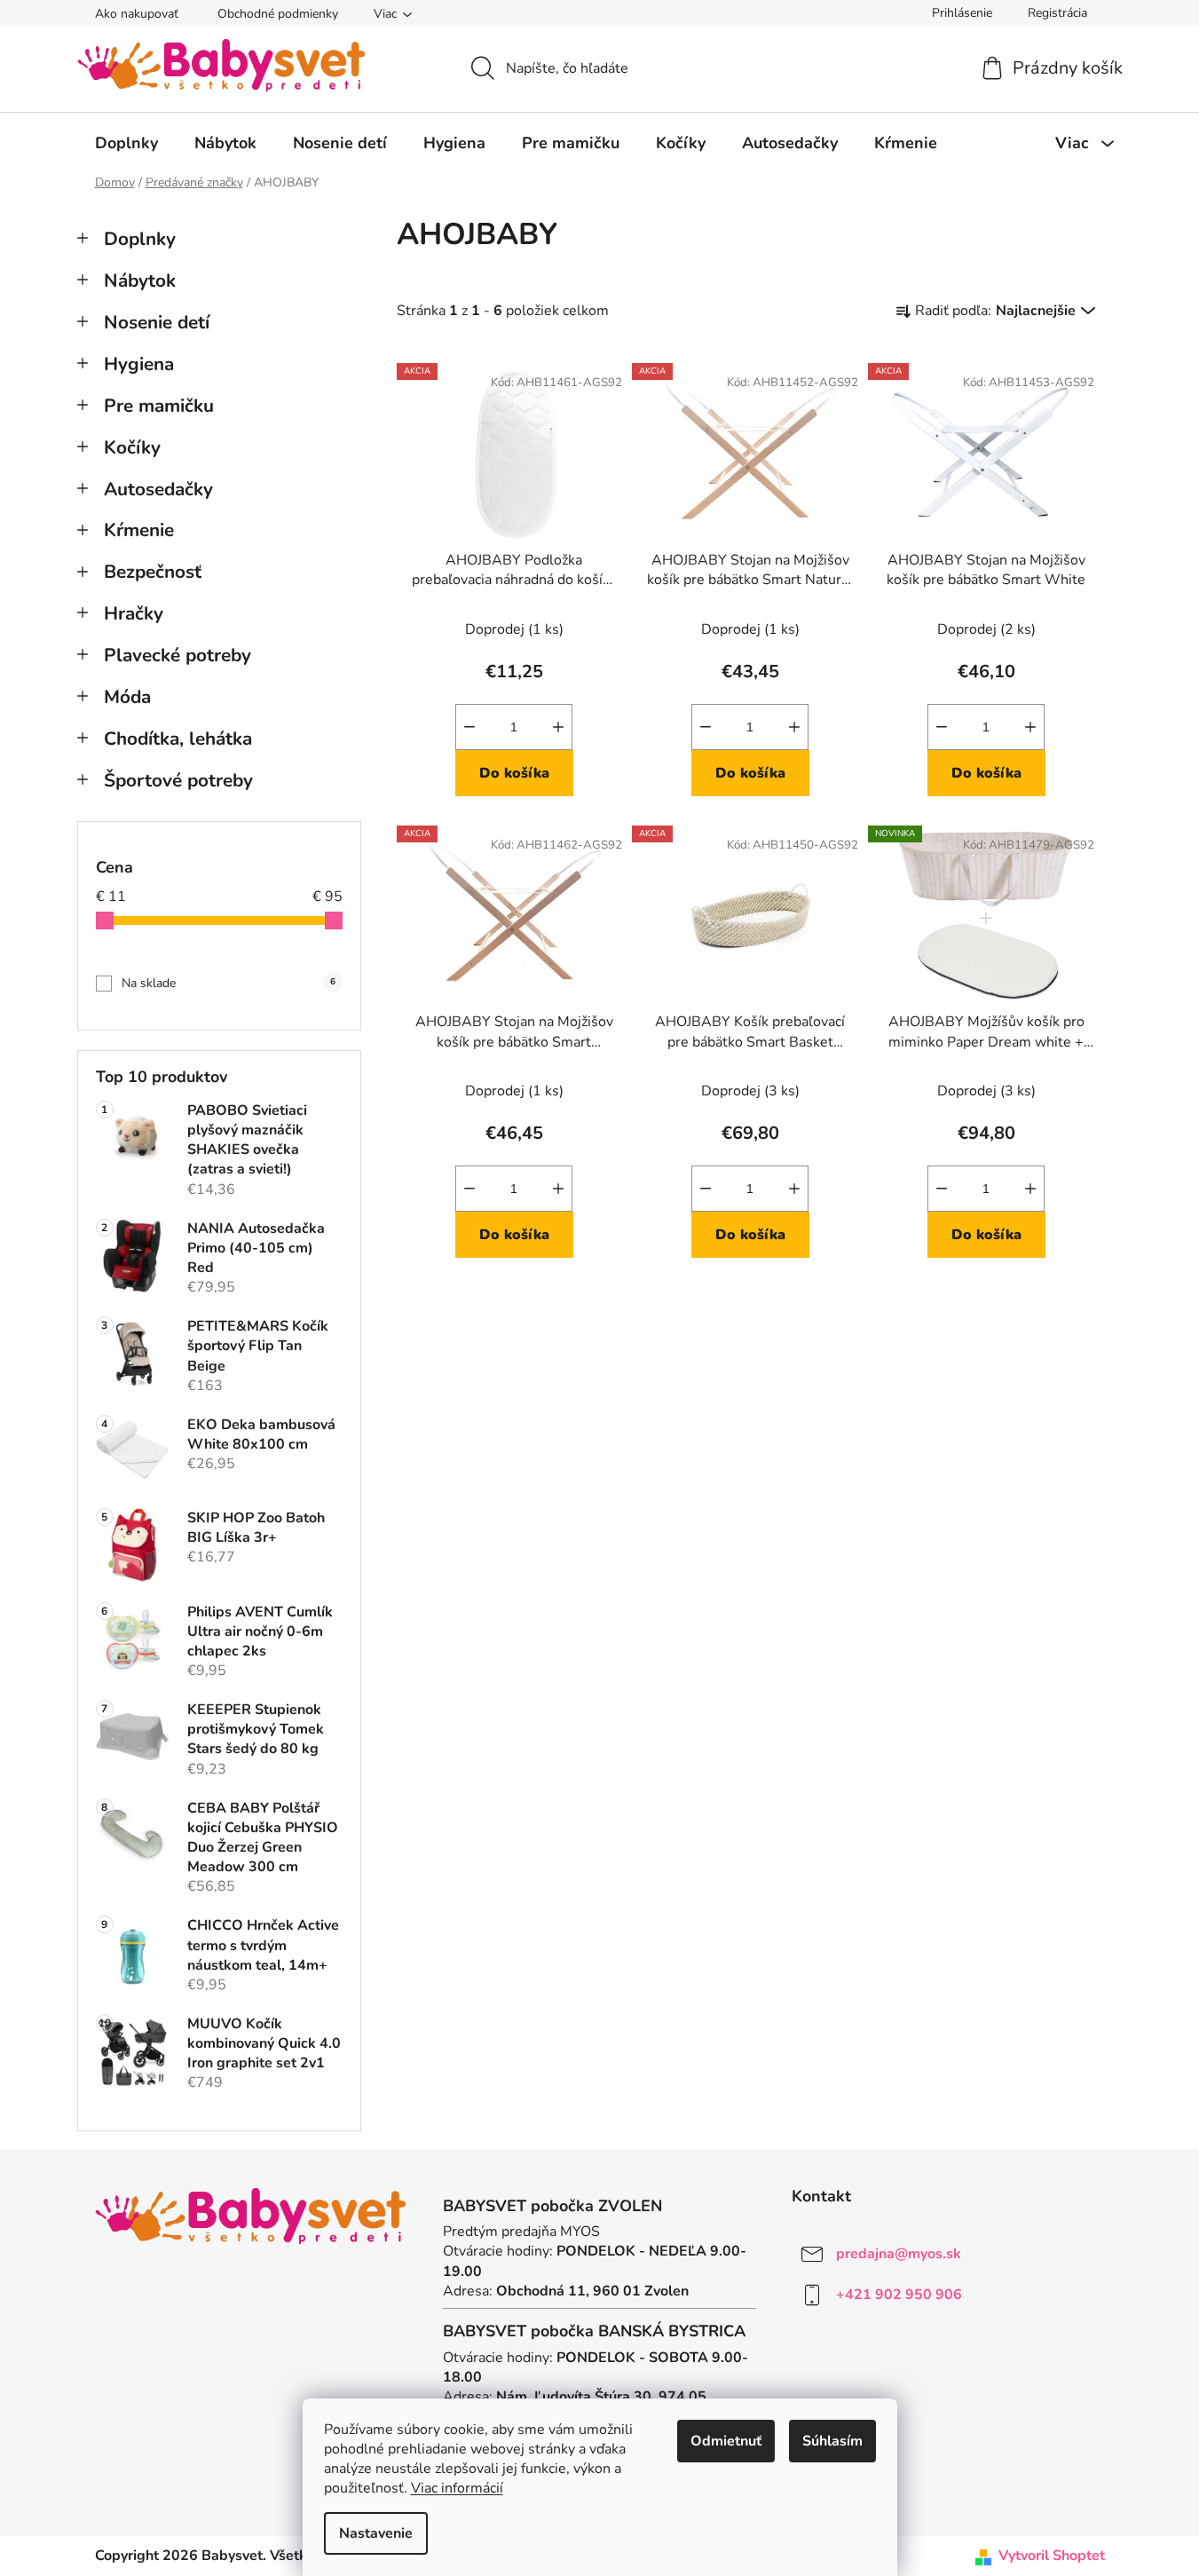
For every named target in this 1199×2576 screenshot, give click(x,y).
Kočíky (132, 447)
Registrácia (1057, 13)
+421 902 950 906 (899, 2295)
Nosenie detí (157, 322)
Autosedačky (158, 489)
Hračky (134, 613)
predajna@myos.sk (899, 2254)
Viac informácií (457, 2488)
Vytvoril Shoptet (1052, 2556)
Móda (127, 697)
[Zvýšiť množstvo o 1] (558, 727)
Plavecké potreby (177, 655)
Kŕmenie (139, 530)
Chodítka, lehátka (178, 739)
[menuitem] (126, 143)
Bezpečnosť (153, 572)
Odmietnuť (726, 2441)
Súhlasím (832, 2441)
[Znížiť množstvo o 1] (469, 727)
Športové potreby (178, 780)
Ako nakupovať (137, 14)
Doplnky (140, 239)
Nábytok (140, 281)
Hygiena (139, 364)
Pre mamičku (159, 406)
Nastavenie (376, 2533)
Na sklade (229, 983)
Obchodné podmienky (278, 14)
